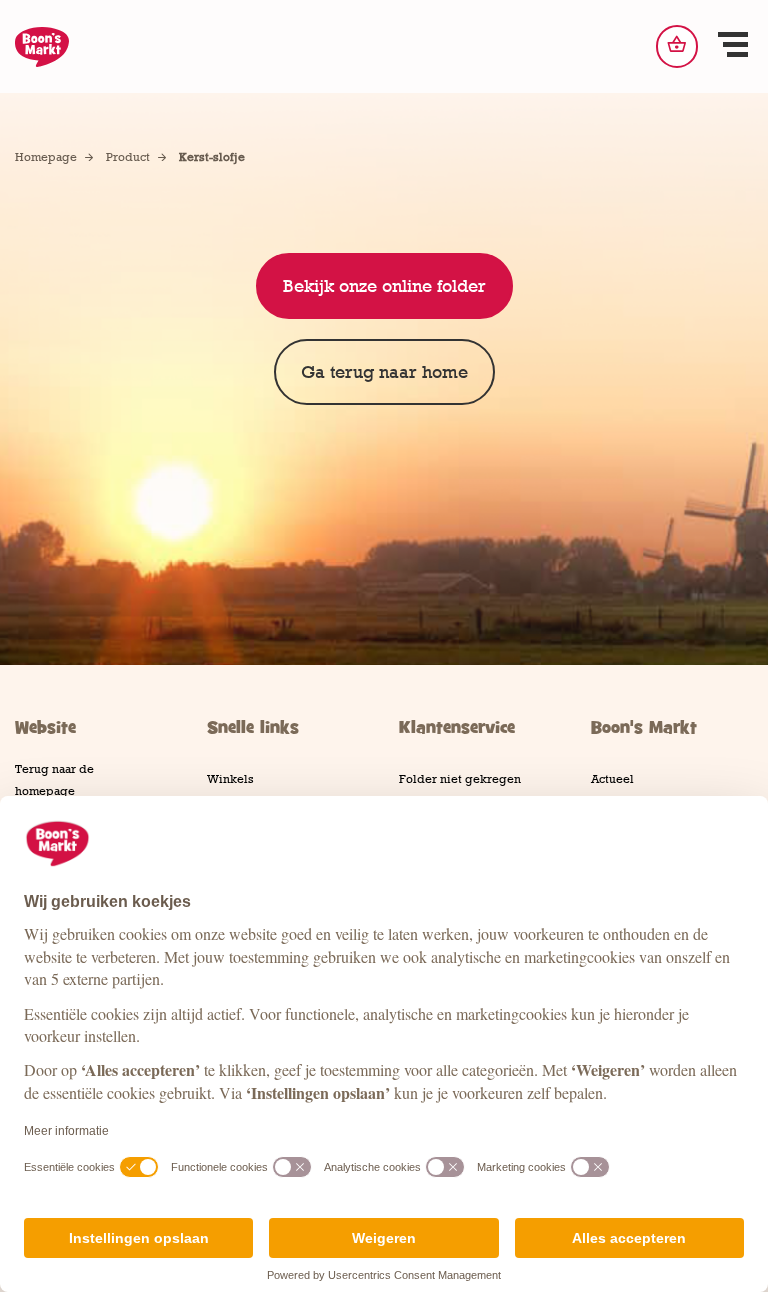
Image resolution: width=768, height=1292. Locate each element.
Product (128, 157)
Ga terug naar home (384, 372)
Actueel (612, 779)
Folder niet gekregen (460, 779)
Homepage (46, 157)
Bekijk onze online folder (384, 286)
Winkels (230, 779)
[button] (733, 47)
